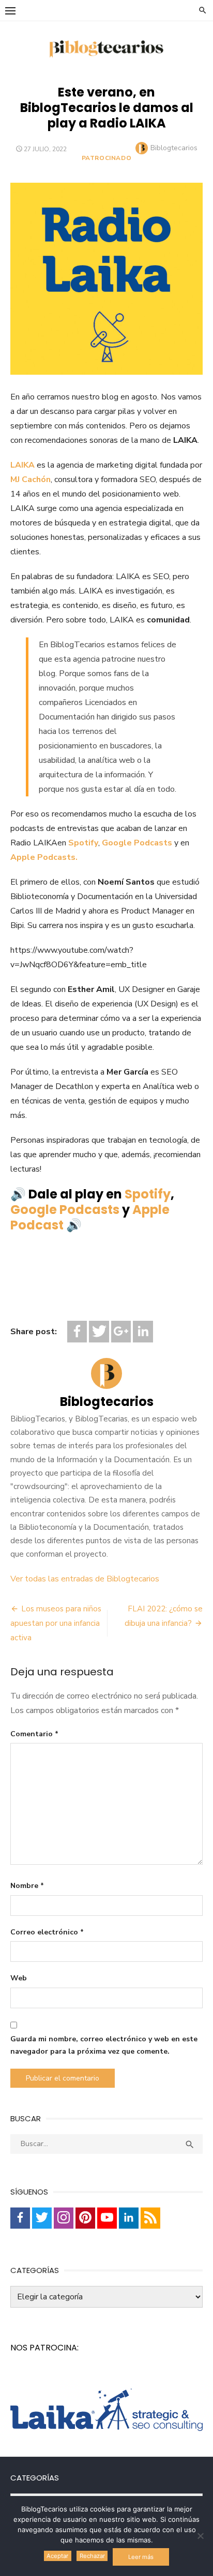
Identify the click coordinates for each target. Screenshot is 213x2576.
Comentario (34, 1734)
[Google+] (121, 1331)
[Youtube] (107, 2218)
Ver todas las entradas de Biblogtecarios (85, 1579)
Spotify (83, 843)
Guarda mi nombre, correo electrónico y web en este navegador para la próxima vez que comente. (104, 2045)
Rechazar (92, 2556)
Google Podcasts (137, 843)
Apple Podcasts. (44, 857)
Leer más (141, 2557)
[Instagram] (64, 2218)
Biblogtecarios (174, 148)
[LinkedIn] (143, 1331)
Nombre (27, 1886)
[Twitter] (99, 1331)
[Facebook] (77, 1331)
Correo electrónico (47, 1932)
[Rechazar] (200, 2536)
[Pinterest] (85, 2218)
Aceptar (57, 2556)
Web (19, 1978)
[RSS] (150, 2218)
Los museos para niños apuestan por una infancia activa (56, 1623)
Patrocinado (107, 158)
